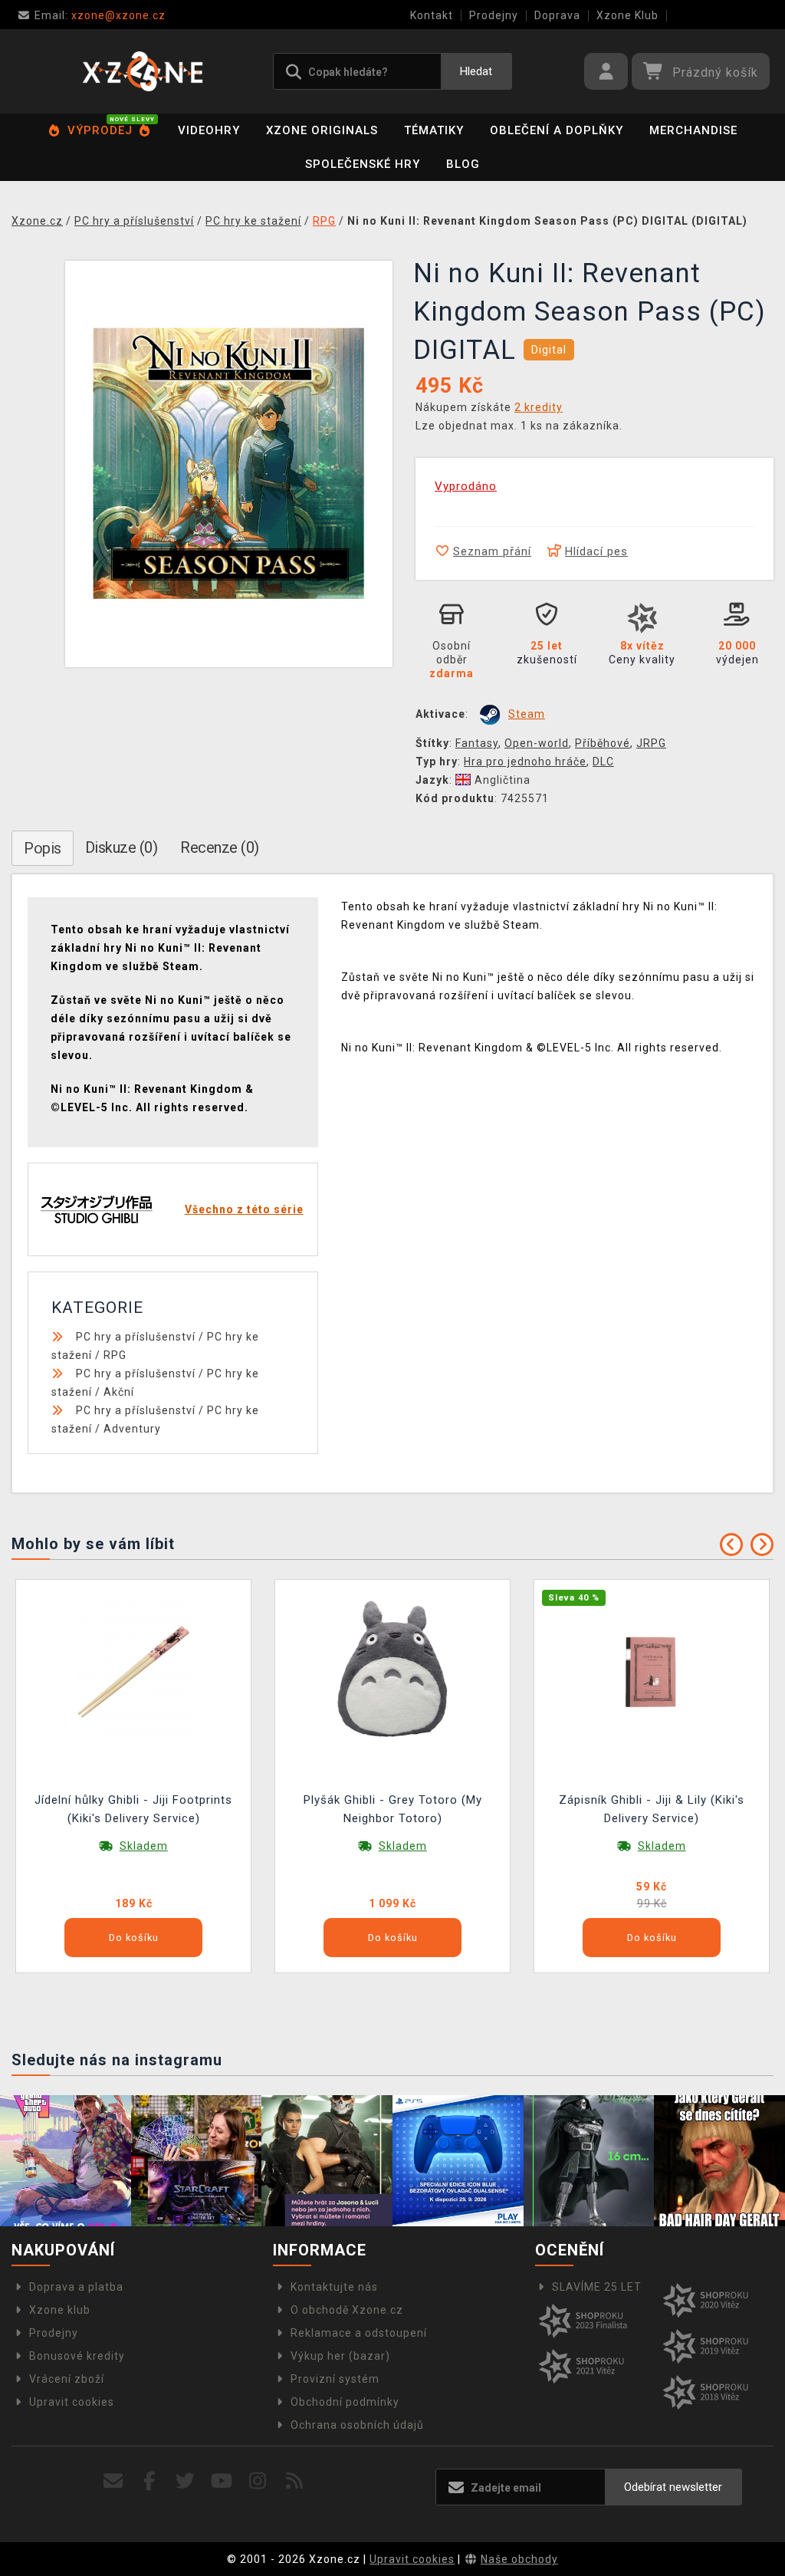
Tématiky (434, 130)
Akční (119, 1392)
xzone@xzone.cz (100, 15)
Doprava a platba (76, 2287)
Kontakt (432, 15)
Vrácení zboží (67, 2379)
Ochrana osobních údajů (357, 2425)
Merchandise (693, 130)
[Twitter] (186, 2481)
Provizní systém (335, 2379)
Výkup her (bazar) (340, 2356)
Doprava (557, 15)
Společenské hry (363, 164)
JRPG (651, 743)
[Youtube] (222, 2481)
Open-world (537, 743)
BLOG (463, 164)
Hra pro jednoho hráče (525, 762)
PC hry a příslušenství (136, 1337)
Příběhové (603, 743)
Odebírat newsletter (673, 2487)
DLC (603, 762)
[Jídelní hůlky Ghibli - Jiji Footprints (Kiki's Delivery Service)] (133, 1671)
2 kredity (539, 407)
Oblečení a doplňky (557, 130)
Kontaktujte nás (334, 2287)
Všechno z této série (244, 1209)
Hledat (476, 71)
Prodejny (494, 15)
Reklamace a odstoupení (359, 2333)
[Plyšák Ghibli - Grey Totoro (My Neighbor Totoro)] (392, 1671)
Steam (527, 714)
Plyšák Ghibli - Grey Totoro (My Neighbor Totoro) (393, 1809)
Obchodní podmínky (345, 2402)
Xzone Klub (627, 15)
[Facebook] (150, 2481)
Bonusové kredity (77, 2356)
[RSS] (295, 2481)
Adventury (132, 1429)
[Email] (113, 2481)
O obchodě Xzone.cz (347, 2310)
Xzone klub (60, 2310)
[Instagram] (258, 2481)
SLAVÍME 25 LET (597, 2287)
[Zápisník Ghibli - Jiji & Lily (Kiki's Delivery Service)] (652, 1671)
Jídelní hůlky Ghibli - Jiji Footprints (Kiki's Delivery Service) (133, 1809)
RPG (115, 1355)
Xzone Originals (322, 130)
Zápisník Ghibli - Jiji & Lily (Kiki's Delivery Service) (652, 1809)
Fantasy (477, 743)
